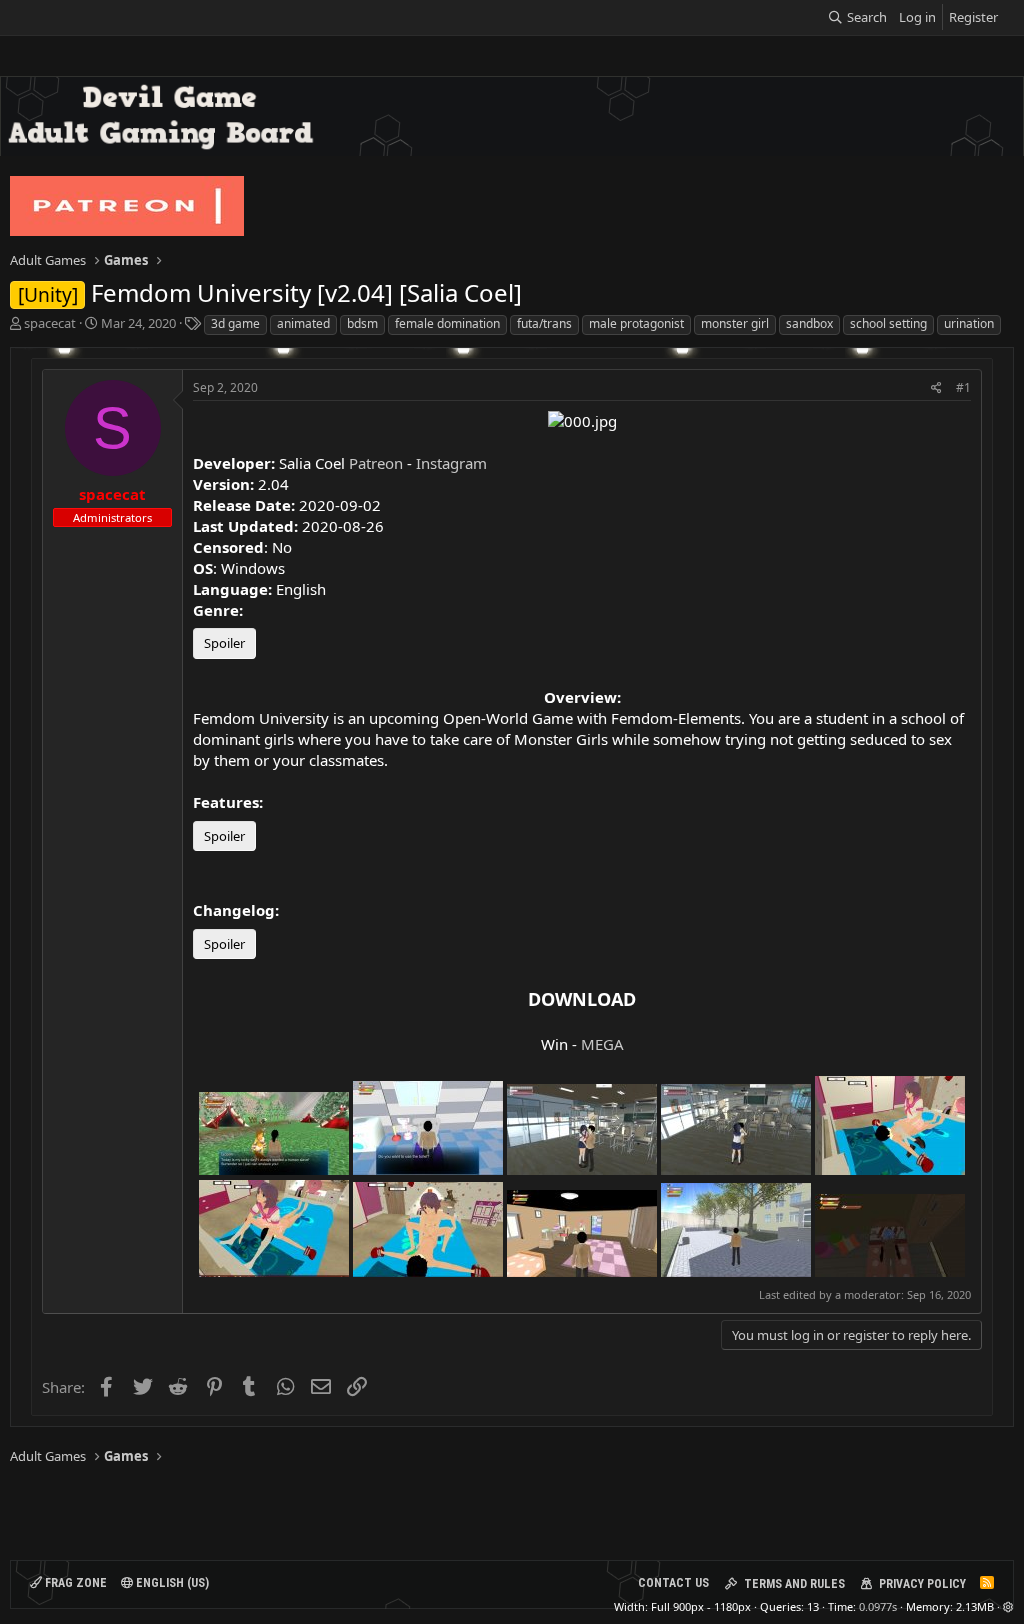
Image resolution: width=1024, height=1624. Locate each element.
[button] (1008, 1606)
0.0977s (878, 1606)
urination (969, 323)
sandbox (809, 323)
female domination (447, 323)
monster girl (735, 323)
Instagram (451, 463)
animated (303, 323)
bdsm (362, 323)
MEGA (602, 1044)
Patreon (376, 463)
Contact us (673, 1583)
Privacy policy (922, 1584)
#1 (963, 387)
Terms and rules (794, 1584)
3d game (235, 323)
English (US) (171, 1583)
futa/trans (544, 323)
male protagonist (636, 323)
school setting (888, 323)
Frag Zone (74, 1583)
